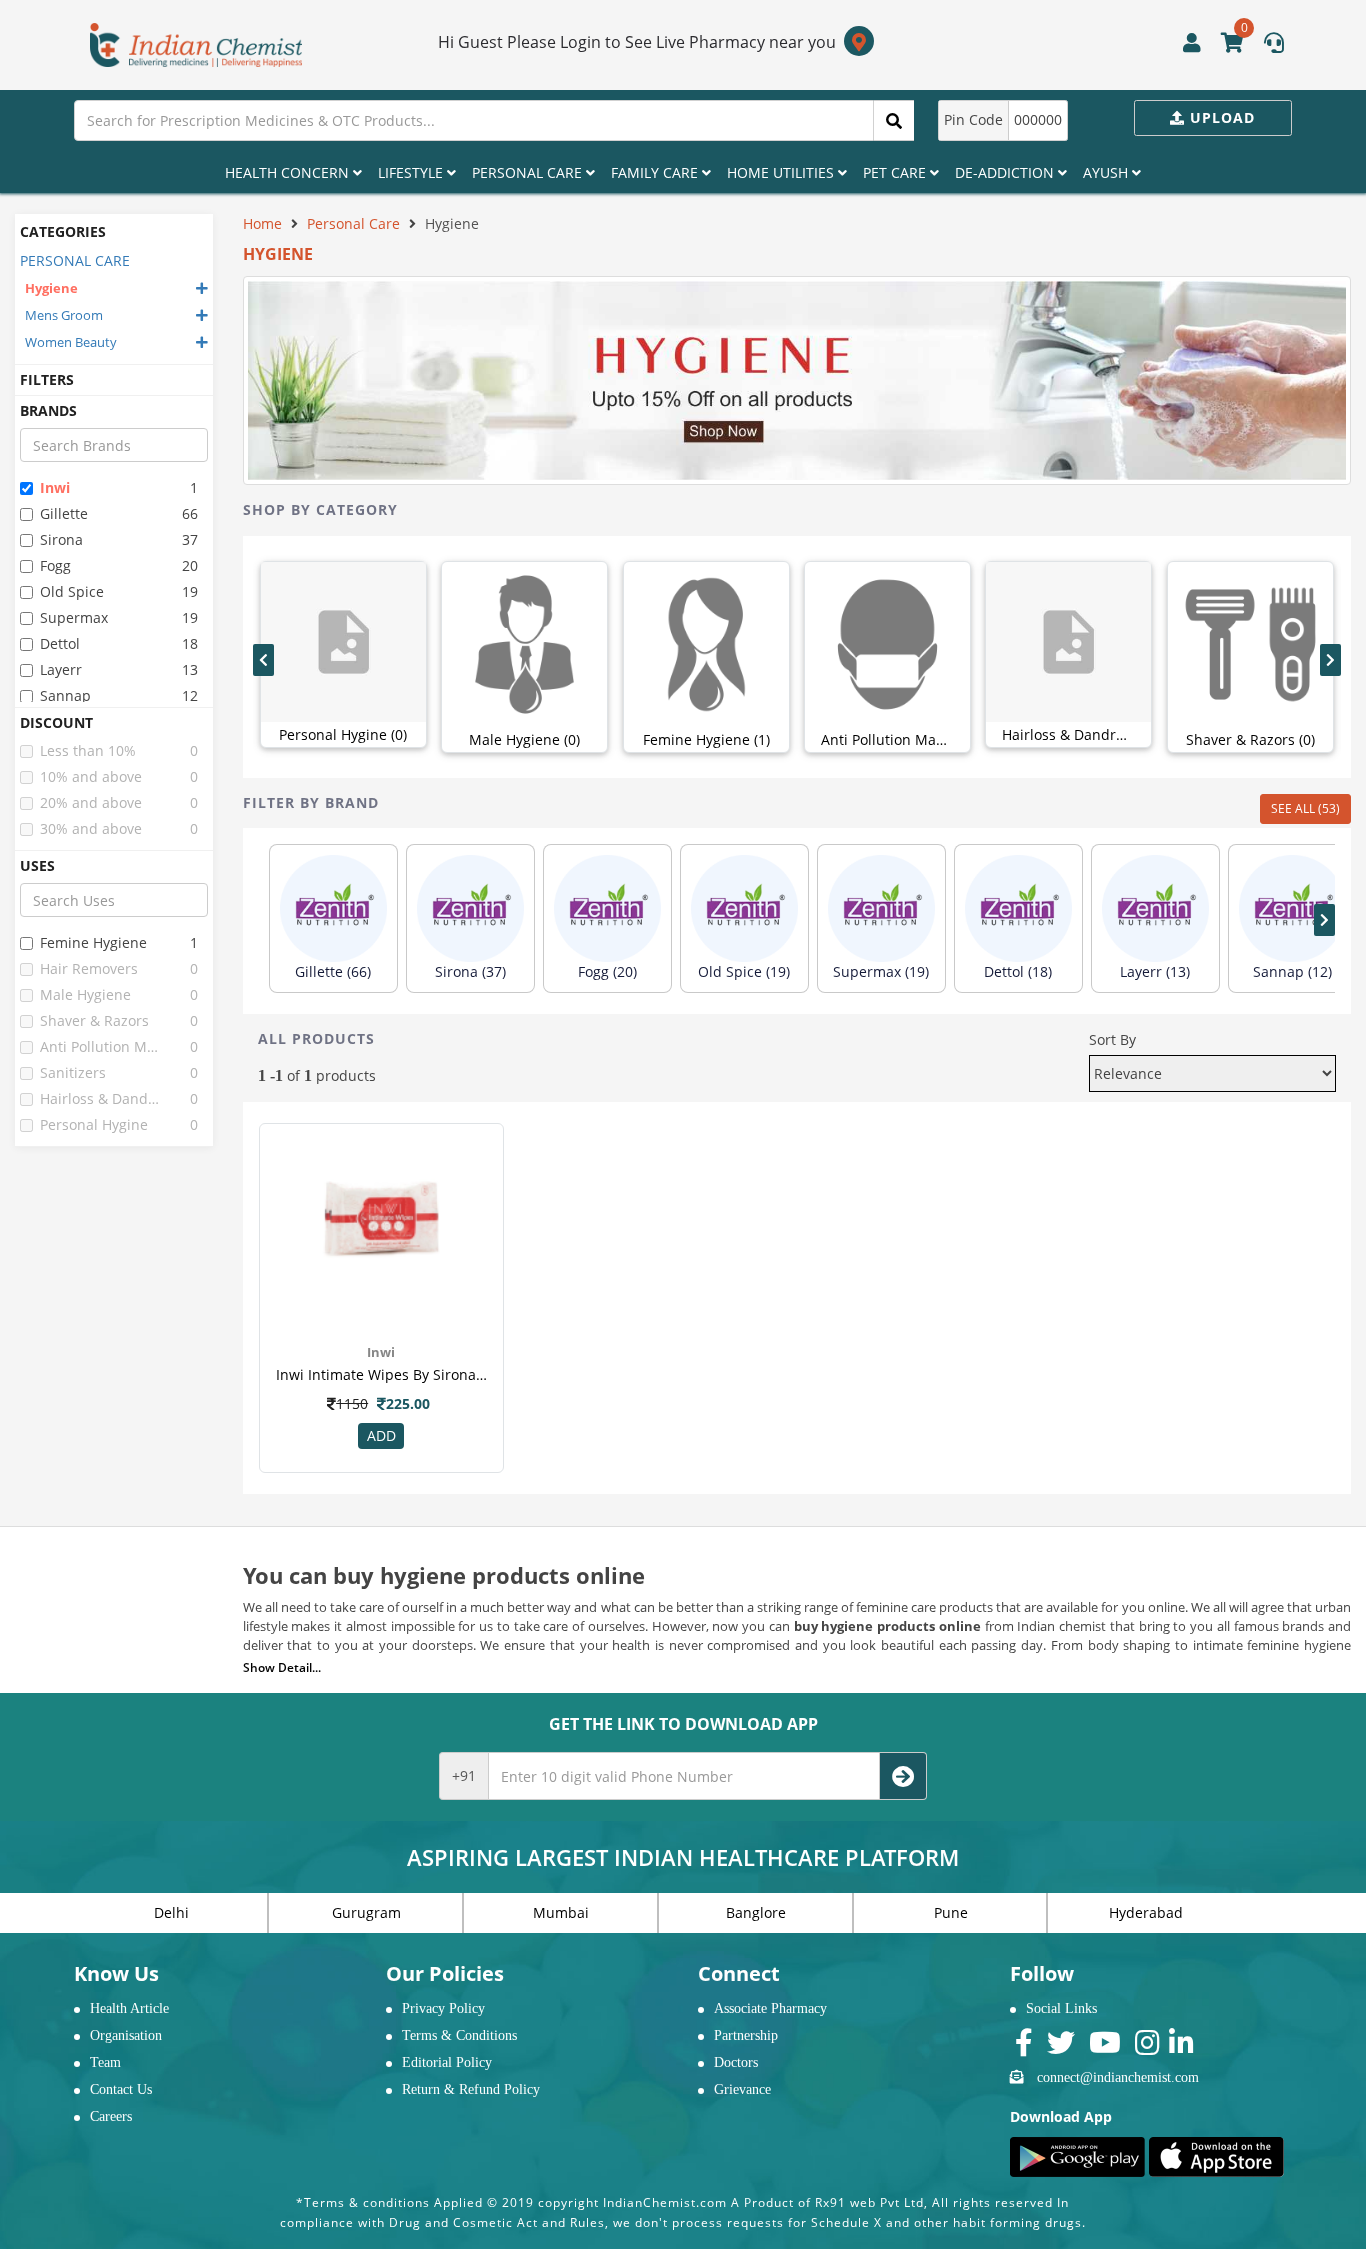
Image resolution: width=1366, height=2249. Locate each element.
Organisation (126, 2035)
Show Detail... (282, 1667)
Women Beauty (71, 342)
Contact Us (121, 2089)
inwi (55, 487)
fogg (55, 565)
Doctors (736, 2062)
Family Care (656, 172)
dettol (60, 643)
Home (262, 223)
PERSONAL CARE (75, 260)
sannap (65, 695)
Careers (111, 2116)
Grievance (742, 2089)
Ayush (1107, 172)
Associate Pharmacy (770, 2008)
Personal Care (529, 172)
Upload (1220, 117)
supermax (74, 617)
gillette (64, 513)
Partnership (746, 2035)
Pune (951, 1912)
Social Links (1061, 2008)
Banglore (756, 1912)
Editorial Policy (447, 2062)
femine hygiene (93, 942)
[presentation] (263, 660)
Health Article (129, 2008)
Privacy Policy (443, 2008)
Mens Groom (64, 315)
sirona (61, 539)
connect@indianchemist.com (1118, 2077)
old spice (72, 591)
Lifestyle (412, 172)
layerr (61, 669)
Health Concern (289, 172)
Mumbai (561, 1912)
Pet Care (896, 172)
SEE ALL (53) (1305, 808)
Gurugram (366, 1912)
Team (105, 2062)
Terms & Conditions (459, 2035)
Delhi (171, 1912)
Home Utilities (782, 172)
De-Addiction (1006, 172)
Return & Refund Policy (471, 2089)
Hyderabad (1146, 1912)
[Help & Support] (1274, 45)
